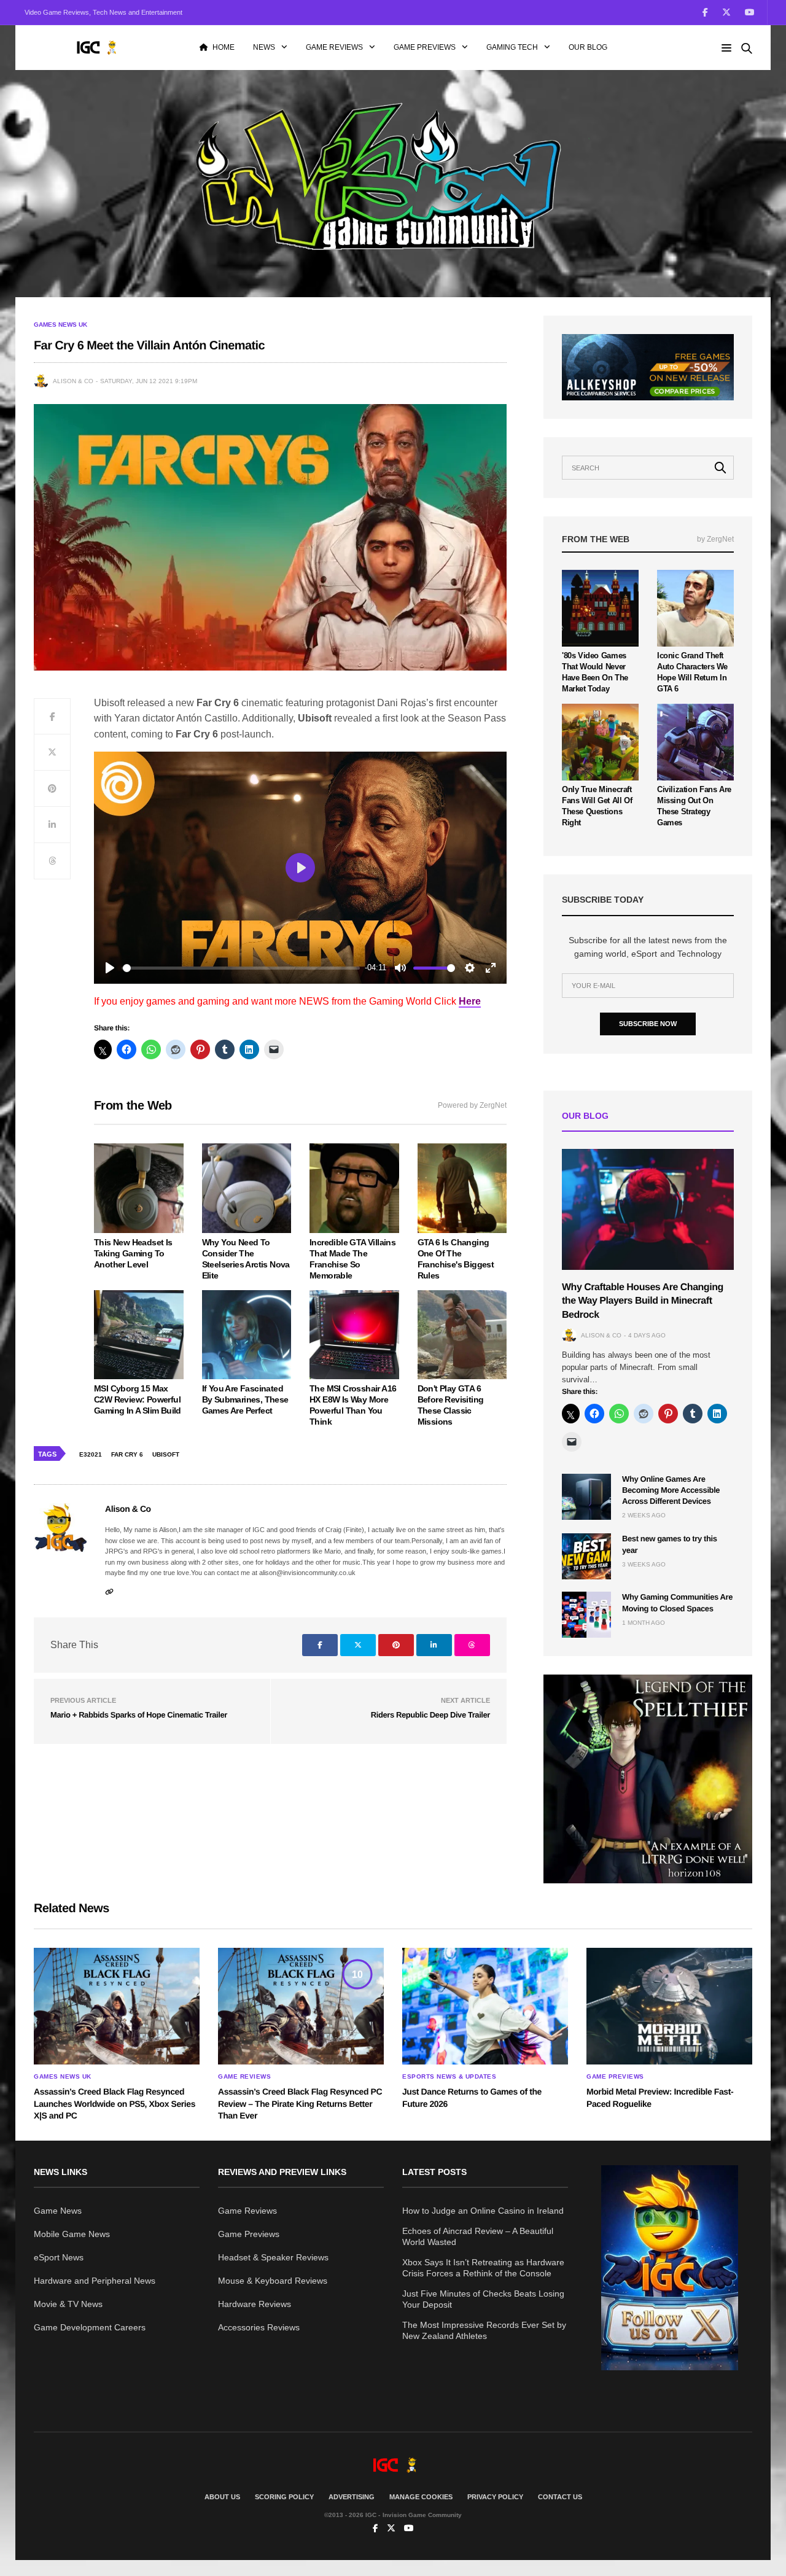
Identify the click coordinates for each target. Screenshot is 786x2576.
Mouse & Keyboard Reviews (273, 2281)
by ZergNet (715, 539)
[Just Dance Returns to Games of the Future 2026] (485, 2006)
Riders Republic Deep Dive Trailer (430, 1715)
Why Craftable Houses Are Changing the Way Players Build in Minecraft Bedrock (643, 1301)
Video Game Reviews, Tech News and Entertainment (103, 12)
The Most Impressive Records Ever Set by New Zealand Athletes (484, 2330)
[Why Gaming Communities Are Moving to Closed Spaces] (586, 1615)
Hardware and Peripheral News (95, 2281)
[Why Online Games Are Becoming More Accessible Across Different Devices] (586, 1497)
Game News (58, 2211)
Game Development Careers (90, 2327)
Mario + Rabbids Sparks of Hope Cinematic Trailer (139, 1715)
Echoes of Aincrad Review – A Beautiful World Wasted (478, 2236)
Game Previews (425, 47)
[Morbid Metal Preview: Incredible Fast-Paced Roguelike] (669, 2006)
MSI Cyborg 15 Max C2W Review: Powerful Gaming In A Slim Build (138, 1399)
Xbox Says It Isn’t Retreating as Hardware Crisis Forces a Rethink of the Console (483, 2268)
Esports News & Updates (449, 2077)
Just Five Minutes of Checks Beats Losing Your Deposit (483, 2299)
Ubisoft (166, 1454)
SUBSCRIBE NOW (648, 1024)
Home (224, 47)
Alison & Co (73, 381)
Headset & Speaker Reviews (273, 2257)
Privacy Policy (495, 2497)
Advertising (352, 2497)
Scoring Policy (284, 2497)
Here (470, 1001)
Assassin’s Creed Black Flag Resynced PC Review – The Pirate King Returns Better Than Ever (300, 2103)
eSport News (59, 2257)
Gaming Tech (512, 47)
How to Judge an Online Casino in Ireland (483, 2211)
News (264, 47)
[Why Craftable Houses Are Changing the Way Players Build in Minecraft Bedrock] (648, 1209)
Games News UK (60, 325)
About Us (222, 2497)
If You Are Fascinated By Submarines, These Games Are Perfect (245, 1399)
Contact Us (560, 2497)
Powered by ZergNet (472, 1105)
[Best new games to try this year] (586, 1556)
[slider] (241, 968)
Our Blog (588, 47)
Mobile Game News (72, 2234)
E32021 (91, 1454)
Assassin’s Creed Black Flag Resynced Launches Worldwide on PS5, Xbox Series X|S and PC (115, 2103)
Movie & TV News (68, 2304)
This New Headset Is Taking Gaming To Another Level (133, 1253)
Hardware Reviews (255, 2304)
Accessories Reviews (259, 2327)
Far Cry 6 (127, 1454)
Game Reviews (334, 47)
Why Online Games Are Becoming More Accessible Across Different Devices (671, 1490)
